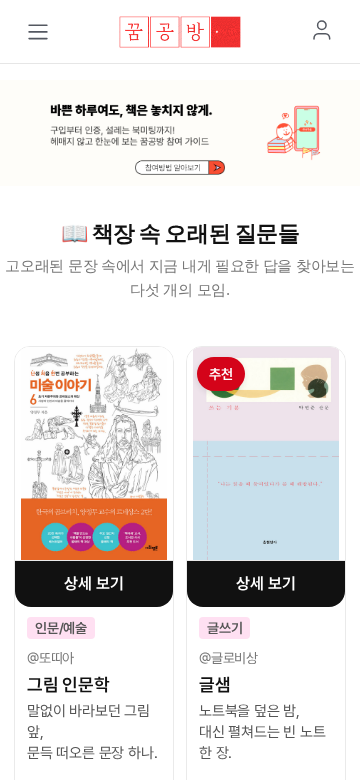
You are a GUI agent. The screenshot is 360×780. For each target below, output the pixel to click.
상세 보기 (93, 583)
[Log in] (322, 30)
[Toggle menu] (38, 32)
